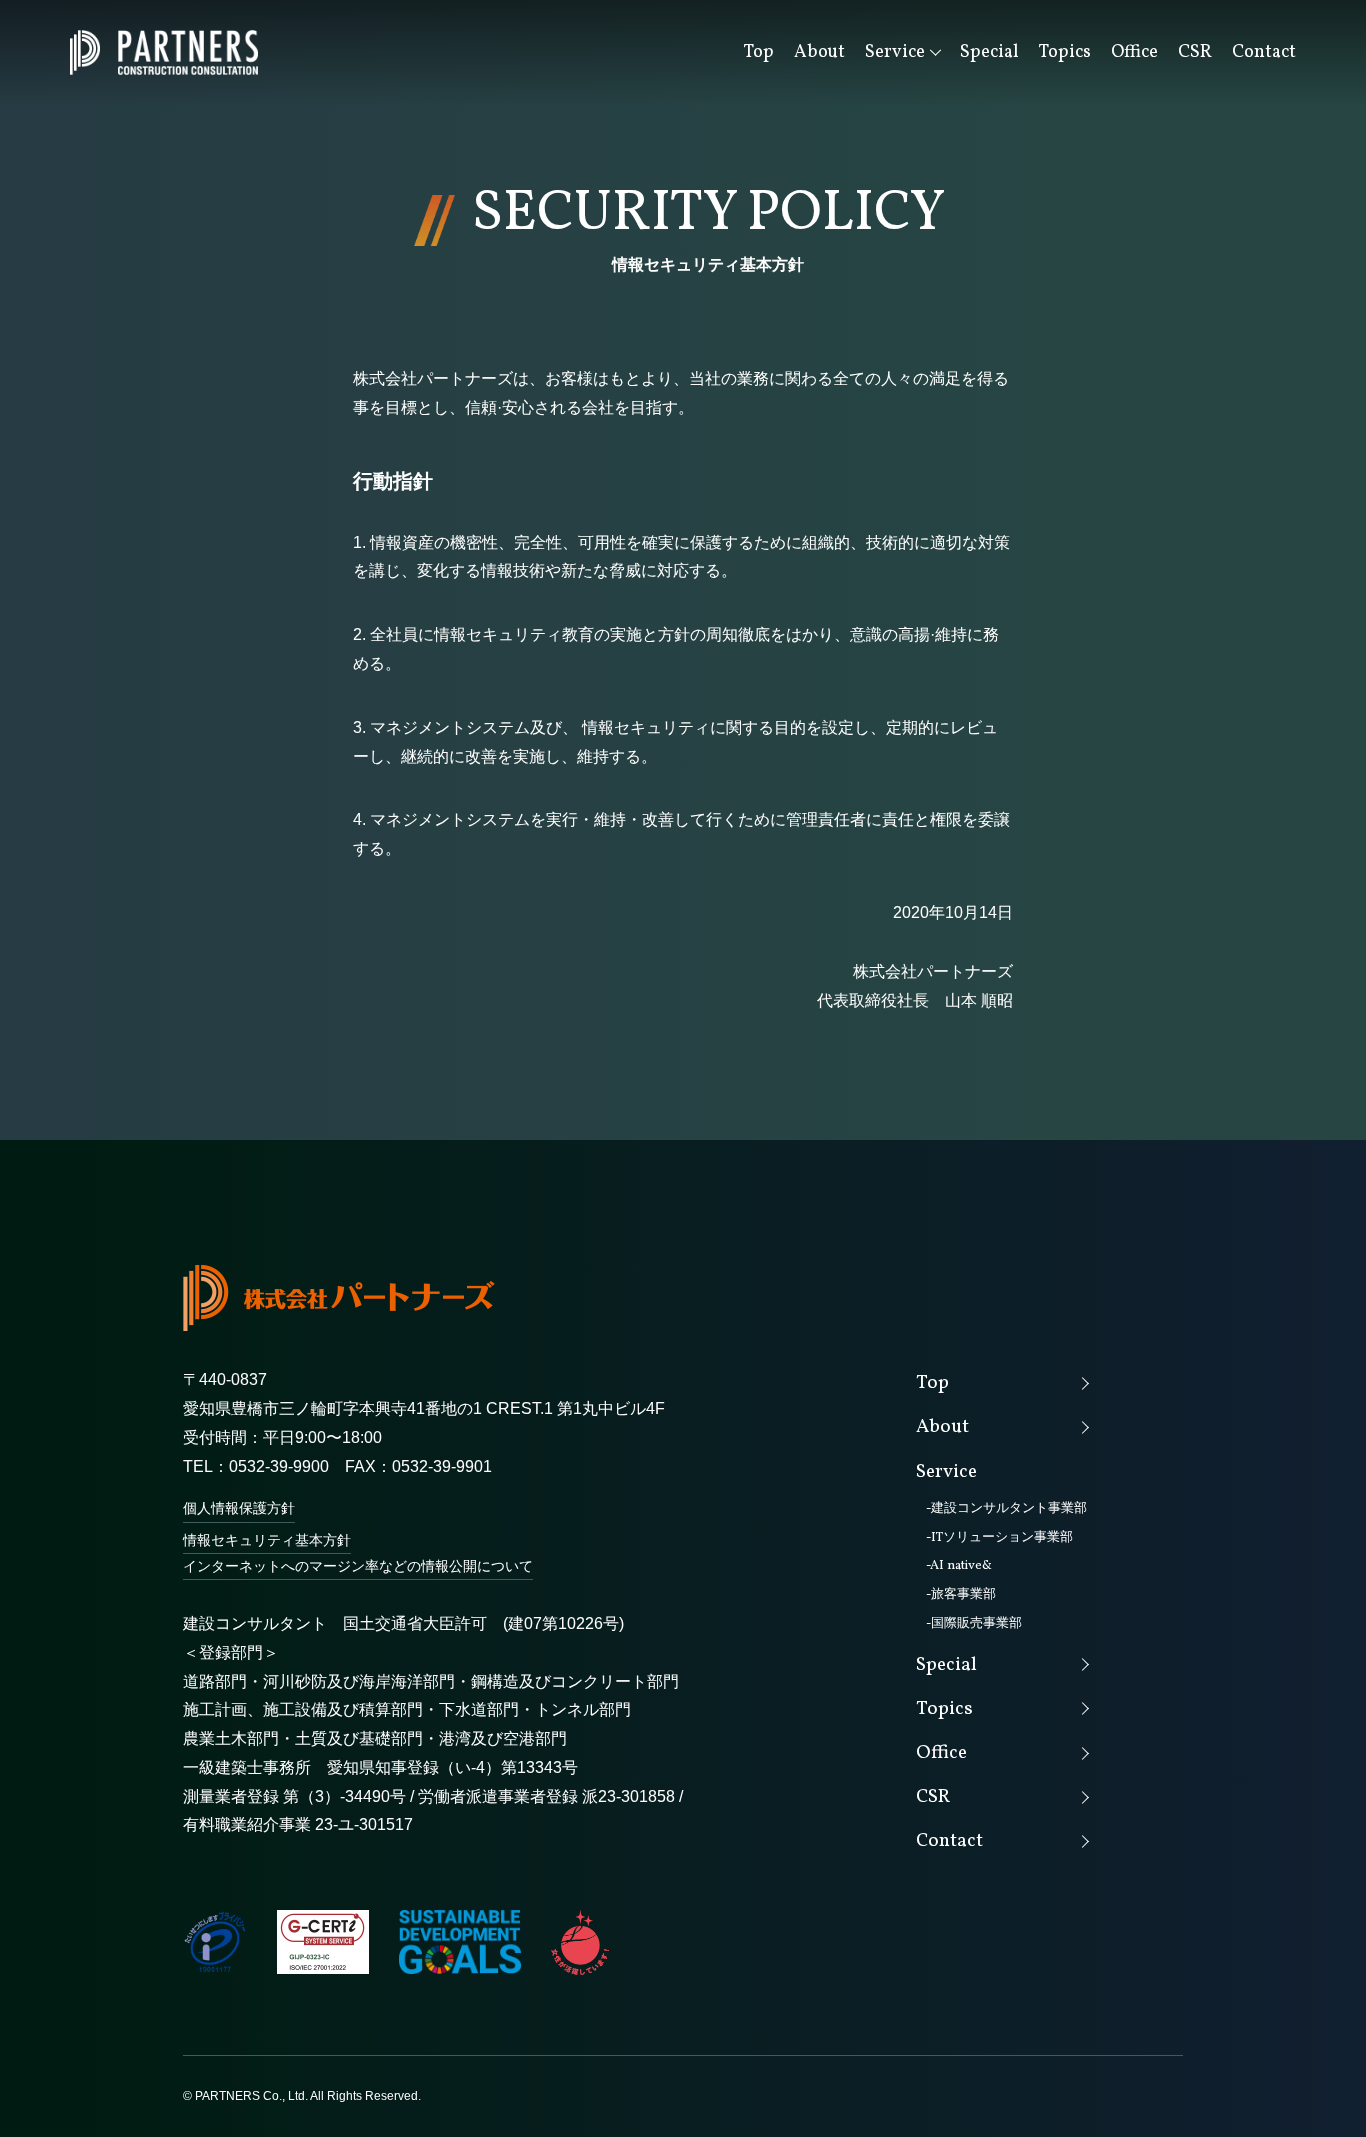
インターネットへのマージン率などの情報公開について (358, 1566)
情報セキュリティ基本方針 (267, 1540)
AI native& (961, 1566)
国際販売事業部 (976, 1624)
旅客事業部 (963, 1595)
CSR (1195, 52)
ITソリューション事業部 (1002, 1538)
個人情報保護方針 (239, 1508)
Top (759, 52)
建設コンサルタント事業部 (1009, 1509)
